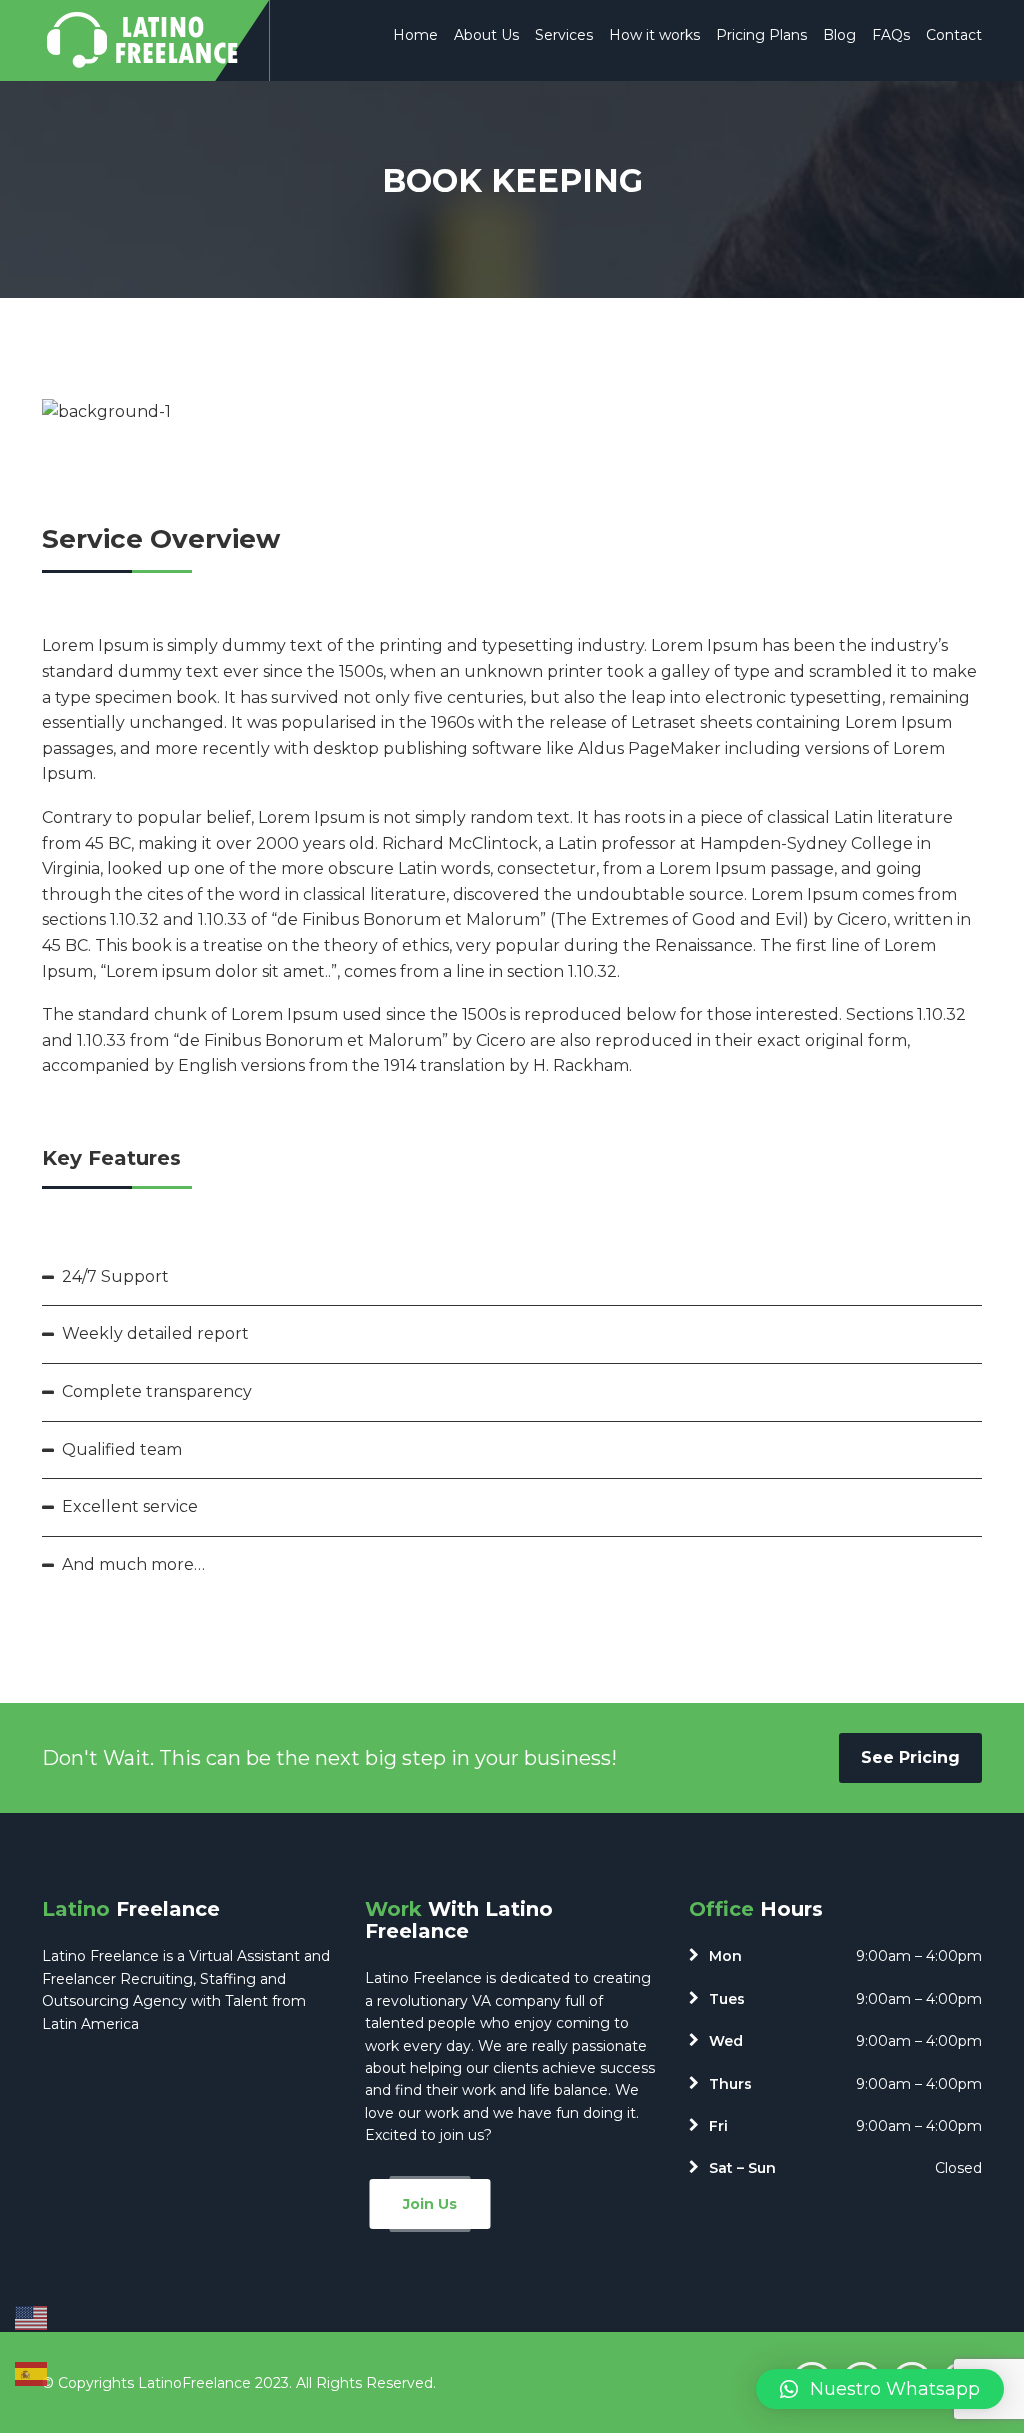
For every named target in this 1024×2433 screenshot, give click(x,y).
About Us (486, 35)
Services (564, 35)
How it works (654, 35)
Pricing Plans (761, 35)
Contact (954, 35)
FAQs (891, 35)
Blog (839, 35)
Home (415, 35)
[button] (880, 2389)
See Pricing (910, 1757)
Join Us (430, 2204)
